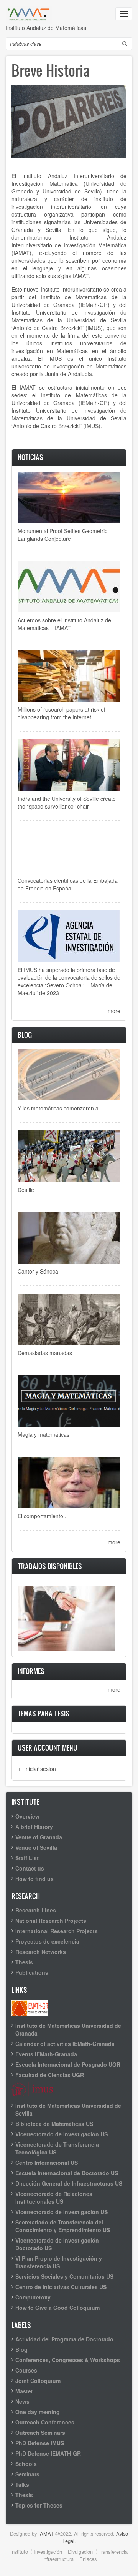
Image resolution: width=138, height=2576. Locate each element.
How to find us (34, 1879)
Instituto (19, 2552)
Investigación (48, 2552)
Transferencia (113, 2552)
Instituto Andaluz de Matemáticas (46, 28)
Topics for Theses (39, 2505)
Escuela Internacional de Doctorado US (67, 2173)
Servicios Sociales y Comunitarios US (64, 2276)
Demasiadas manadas (45, 1353)
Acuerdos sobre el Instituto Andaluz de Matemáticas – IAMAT (64, 624)
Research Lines (36, 1910)
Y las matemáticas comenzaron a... (60, 1108)
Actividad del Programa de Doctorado (64, 2339)
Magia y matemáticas (44, 1434)
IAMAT (46, 2533)
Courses (26, 2370)
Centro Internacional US (47, 2163)
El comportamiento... (43, 1516)
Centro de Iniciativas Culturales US (61, 2287)
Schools (26, 2464)
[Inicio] (29, 14)
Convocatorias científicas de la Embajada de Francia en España (68, 884)
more (114, 1011)
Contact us (30, 1868)
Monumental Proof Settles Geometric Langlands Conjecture (62, 535)
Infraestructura (58, 2559)
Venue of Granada (39, 1837)
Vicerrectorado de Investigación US (62, 2134)
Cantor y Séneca (38, 1271)
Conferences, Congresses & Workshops (68, 2360)
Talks (22, 2484)
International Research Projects (57, 1931)
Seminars (27, 2474)
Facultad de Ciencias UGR (50, 2075)
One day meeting (38, 2412)
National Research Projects (51, 1921)
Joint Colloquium (38, 2381)
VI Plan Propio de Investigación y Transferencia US (59, 2262)
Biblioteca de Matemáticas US (54, 2124)
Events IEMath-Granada (46, 2054)
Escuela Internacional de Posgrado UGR (68, 2064)
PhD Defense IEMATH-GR (48, 2453)
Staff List (27, 1858)
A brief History (34, 1827)
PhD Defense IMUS (40, 2443)
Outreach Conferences (45, 2422)
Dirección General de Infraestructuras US (69, 2183)
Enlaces (88, 2559)
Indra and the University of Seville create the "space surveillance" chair (67, 802)
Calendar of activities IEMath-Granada (65, 2044)
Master (24, 2391)
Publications (32, 1972)
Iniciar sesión (40, 1769)
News (22, 2401)
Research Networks (41, 1952)
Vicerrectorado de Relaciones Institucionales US (54, 2198)
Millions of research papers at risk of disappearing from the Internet (62, 713)
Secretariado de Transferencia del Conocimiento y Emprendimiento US (63, 2226)
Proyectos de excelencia (47, 1941)
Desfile (26, 1190)
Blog (21, 2349)
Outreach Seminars (40, 2433)
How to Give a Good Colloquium (58, 2308)
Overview (27, 1816)
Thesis (24, 1962)
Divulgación (80, 2552)
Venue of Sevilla (36, 1847)
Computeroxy (33, 2297)
